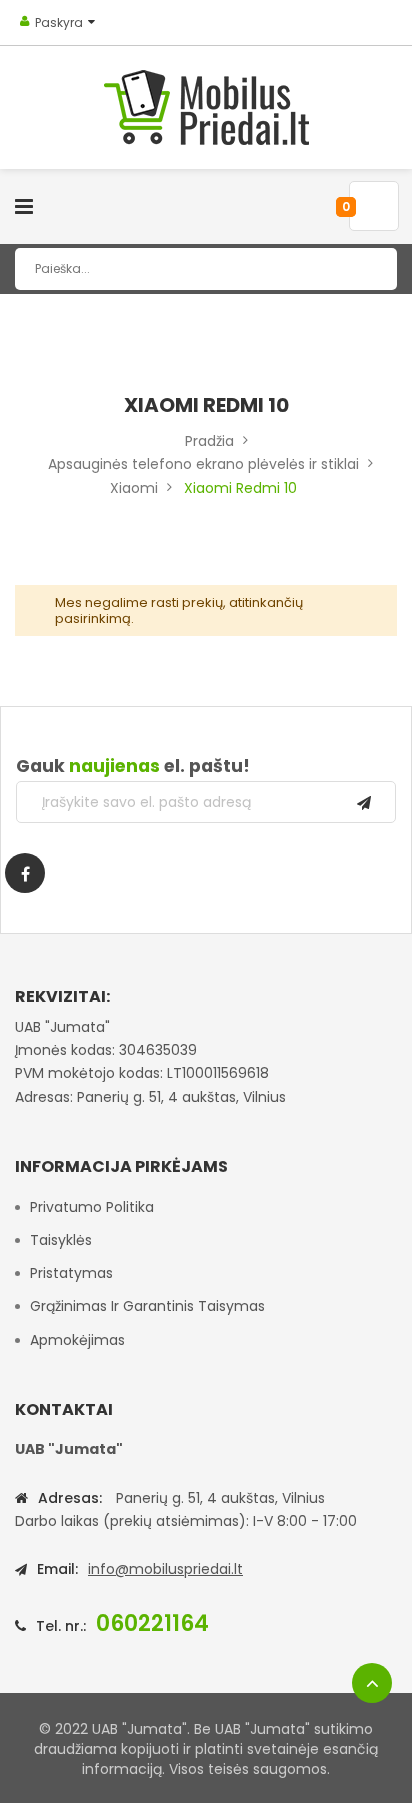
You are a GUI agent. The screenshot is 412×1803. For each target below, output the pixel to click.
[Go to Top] (372, 1683)
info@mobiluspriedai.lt (165, 1569)
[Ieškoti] (367, 269)
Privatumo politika (92, 1207)
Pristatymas (71, 1273)
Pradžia (209, 441)
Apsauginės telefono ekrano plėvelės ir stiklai (203, 464)
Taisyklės (61, 1240)
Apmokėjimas (77, 1340)
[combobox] (206, 269)
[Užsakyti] (364, 802)
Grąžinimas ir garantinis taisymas (147, 1306)
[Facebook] (25, 873)
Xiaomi (134, 488)
